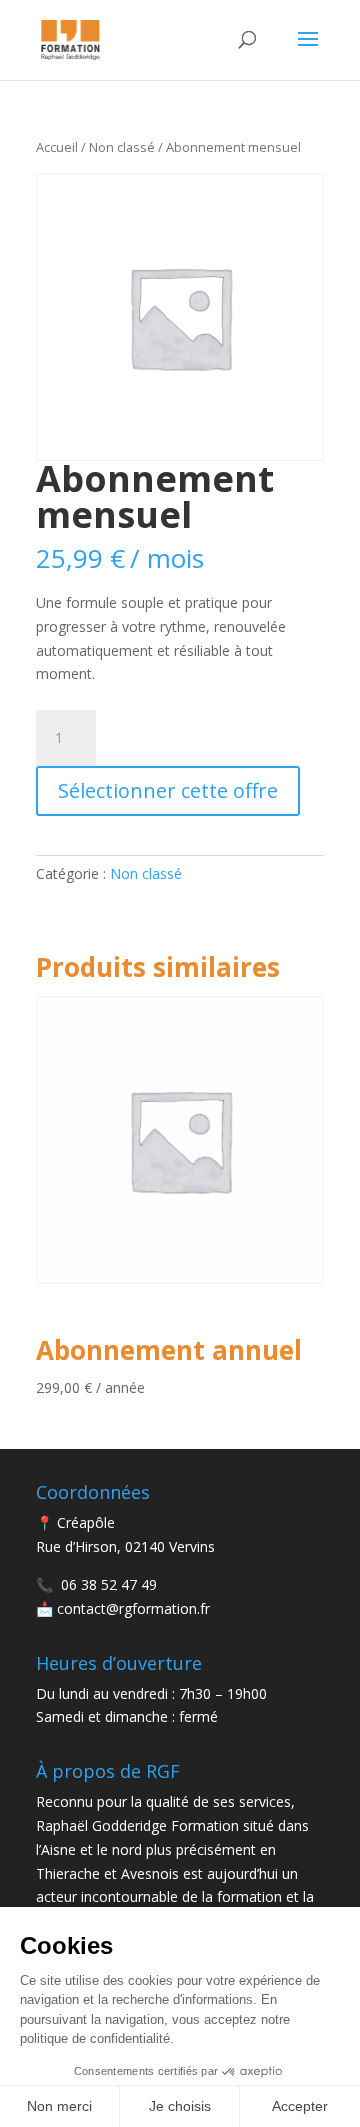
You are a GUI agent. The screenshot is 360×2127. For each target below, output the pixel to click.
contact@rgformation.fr (133, 1608)
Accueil (57, 147)
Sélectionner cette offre (168, 790)
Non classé (122, 147)
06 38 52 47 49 (109, 1584)
